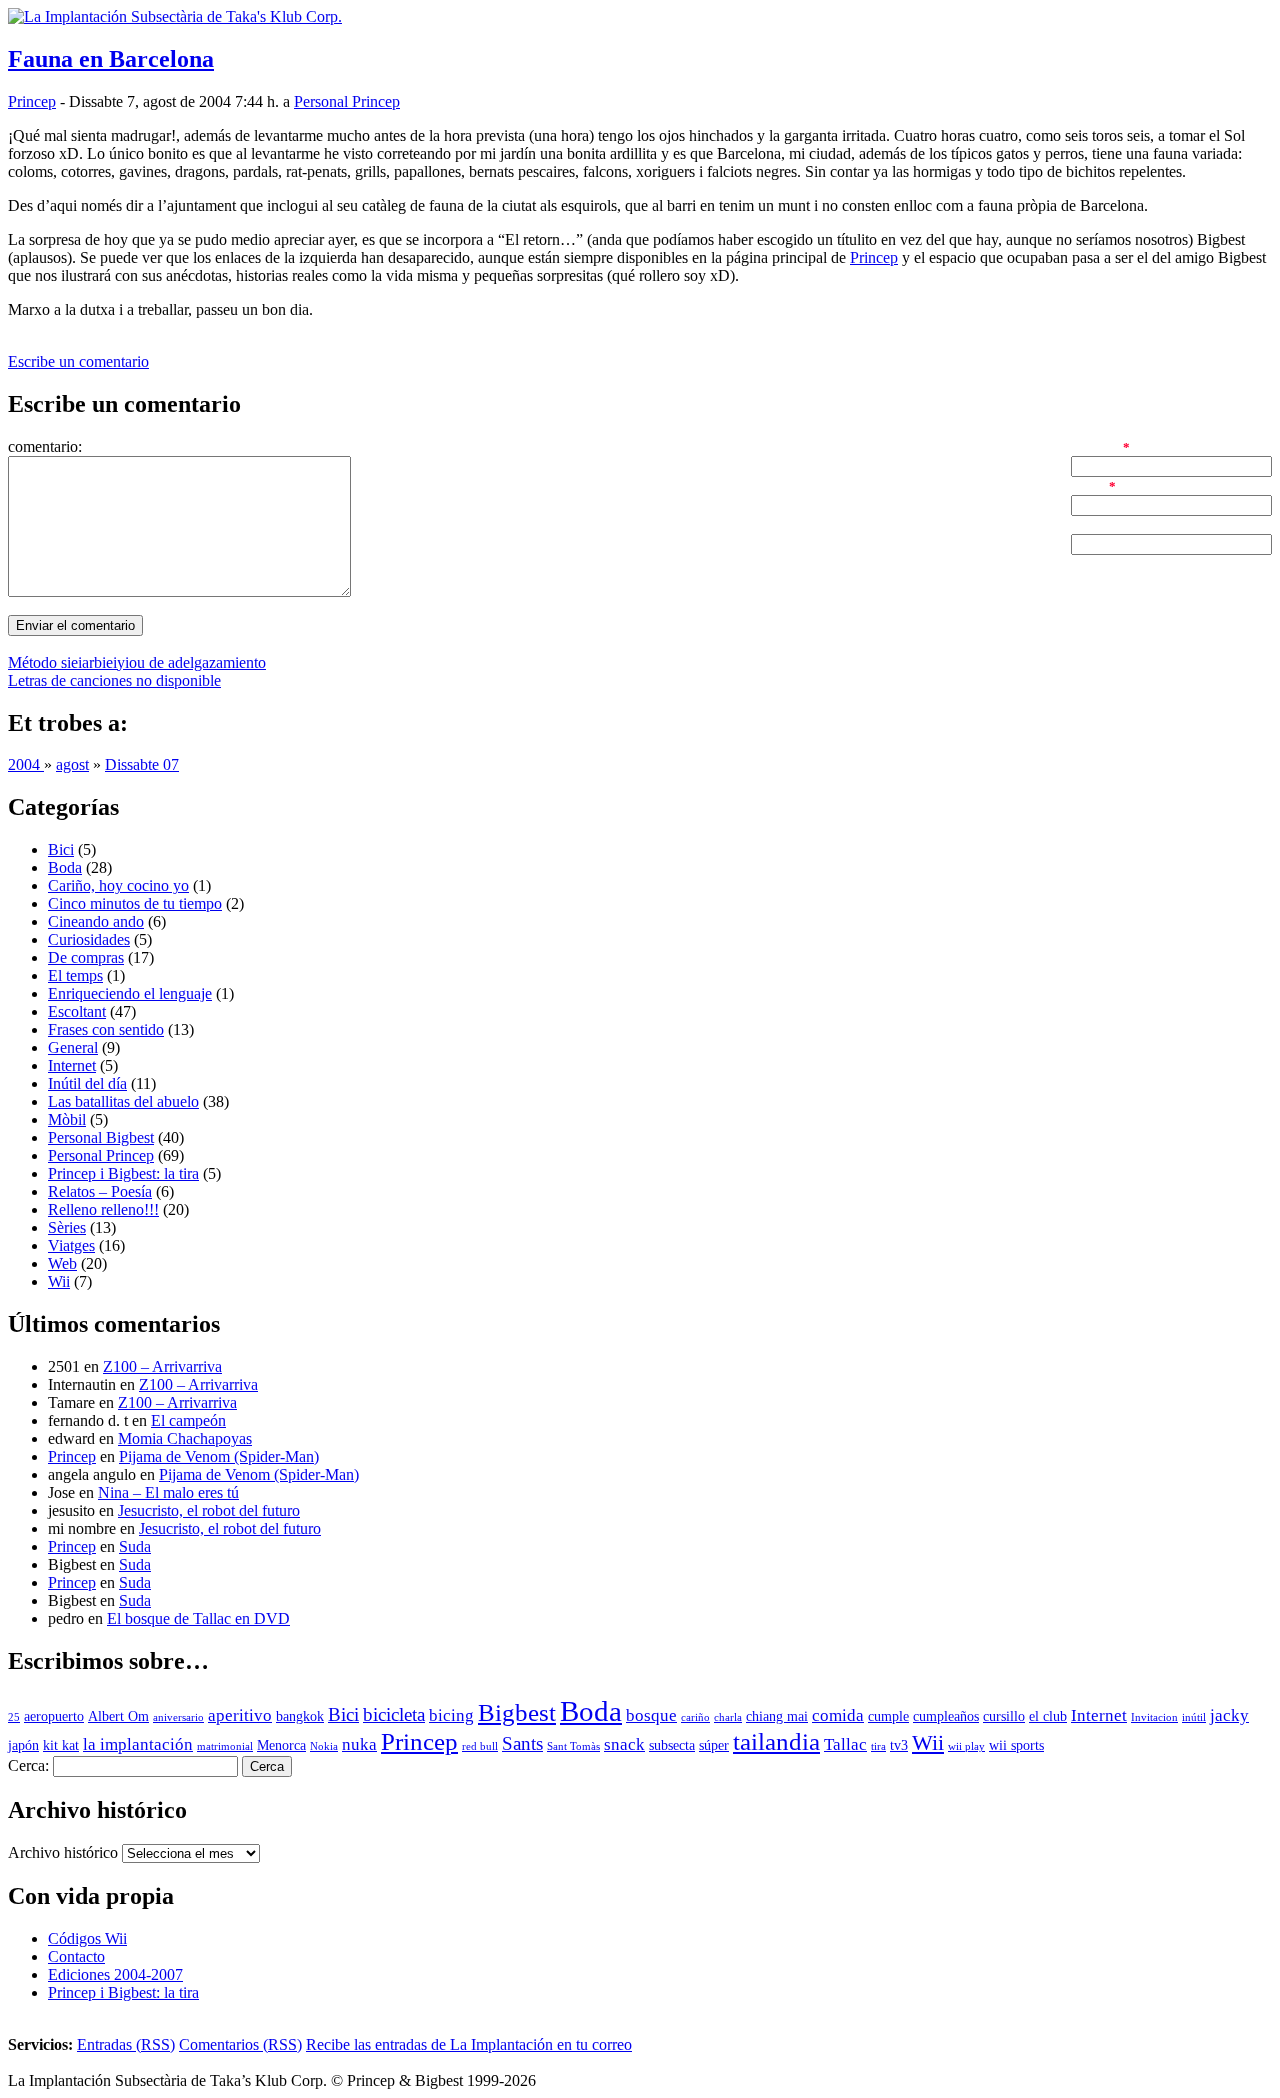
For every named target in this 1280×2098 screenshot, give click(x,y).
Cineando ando (96, 921)
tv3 (899, 1745)
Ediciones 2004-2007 (115, 1974)
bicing (451, 1715)
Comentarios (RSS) (240, 2044)
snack (624, 1744)
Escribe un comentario (78, 361)
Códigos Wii (87, 1938)
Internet (72, 1065)
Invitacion (1154, 1717)
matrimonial (225, 1746)
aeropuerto (54, 1716)
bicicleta (394, 1714)
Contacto (76, 1956)
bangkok (300, 1716)
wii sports (1016, 1745)
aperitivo (240, 1715)
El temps (75, 975)
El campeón (188, 1420)
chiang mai (777, 1716)
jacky (1229, 1715)
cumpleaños (946, 1716)
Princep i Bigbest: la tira (123, 1173)
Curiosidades (89, 939)
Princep (32, 101)
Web (62, 1263)
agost (72, 764)
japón (23, 1745)
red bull (480, 1746)
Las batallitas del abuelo (123, 1101)
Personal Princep (347, 101)
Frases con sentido (106, 1029)
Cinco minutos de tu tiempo (135, 903)
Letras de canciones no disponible (114, 680)
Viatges (71, 1245)
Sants (522, 1743)
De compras (86, 957)
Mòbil (67, 1119)
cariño (695, 1717)
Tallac (845, 1744)
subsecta (672, 1745)
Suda (135, 1546)
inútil (1194, 1717)
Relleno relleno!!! (103, 1209)
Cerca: (28, 1765)
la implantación (138, 1744)
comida (838, 1715)
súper (714, 1745)
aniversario (178, 1717)
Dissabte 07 (142, 764)
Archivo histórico (63, 1852)
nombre (1095, 446)
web (1084, 524)
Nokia (324, 1746)
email (1088, 485)
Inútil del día (87, 1083)
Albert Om (118, 1716)
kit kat (61, 1745)
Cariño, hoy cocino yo (118, 885)
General (73, 1047)
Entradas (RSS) (126, 2044)
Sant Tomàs (573, 1746)
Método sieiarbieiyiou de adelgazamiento (137, 662)
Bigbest (517, 1712)
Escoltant (77, 1011)
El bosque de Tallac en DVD (198, 1618)
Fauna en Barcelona (111, 59)
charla (728, 1717)
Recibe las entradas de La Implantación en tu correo (469, 2044)
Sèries (67, 1227)
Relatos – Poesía (100, 1191)
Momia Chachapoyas (185, 1438)
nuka (359, 1744)
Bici (61, 849)
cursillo (1004, 1716)
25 (14, 1717)
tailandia (776, 1741)
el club (1048, 1716)
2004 (26, 764)
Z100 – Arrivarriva (162, 1366)
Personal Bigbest (101, 1137)
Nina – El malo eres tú (168, 1492)
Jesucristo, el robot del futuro (209, 1510)
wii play (966, 1746)
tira (878, 1746)
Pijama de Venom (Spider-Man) (219, 1456)
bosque (651, 1715)
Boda (65, 867)
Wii (59, 1281)
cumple (888, 1716)
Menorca (281, 1745)
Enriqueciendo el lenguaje (130, 993)
